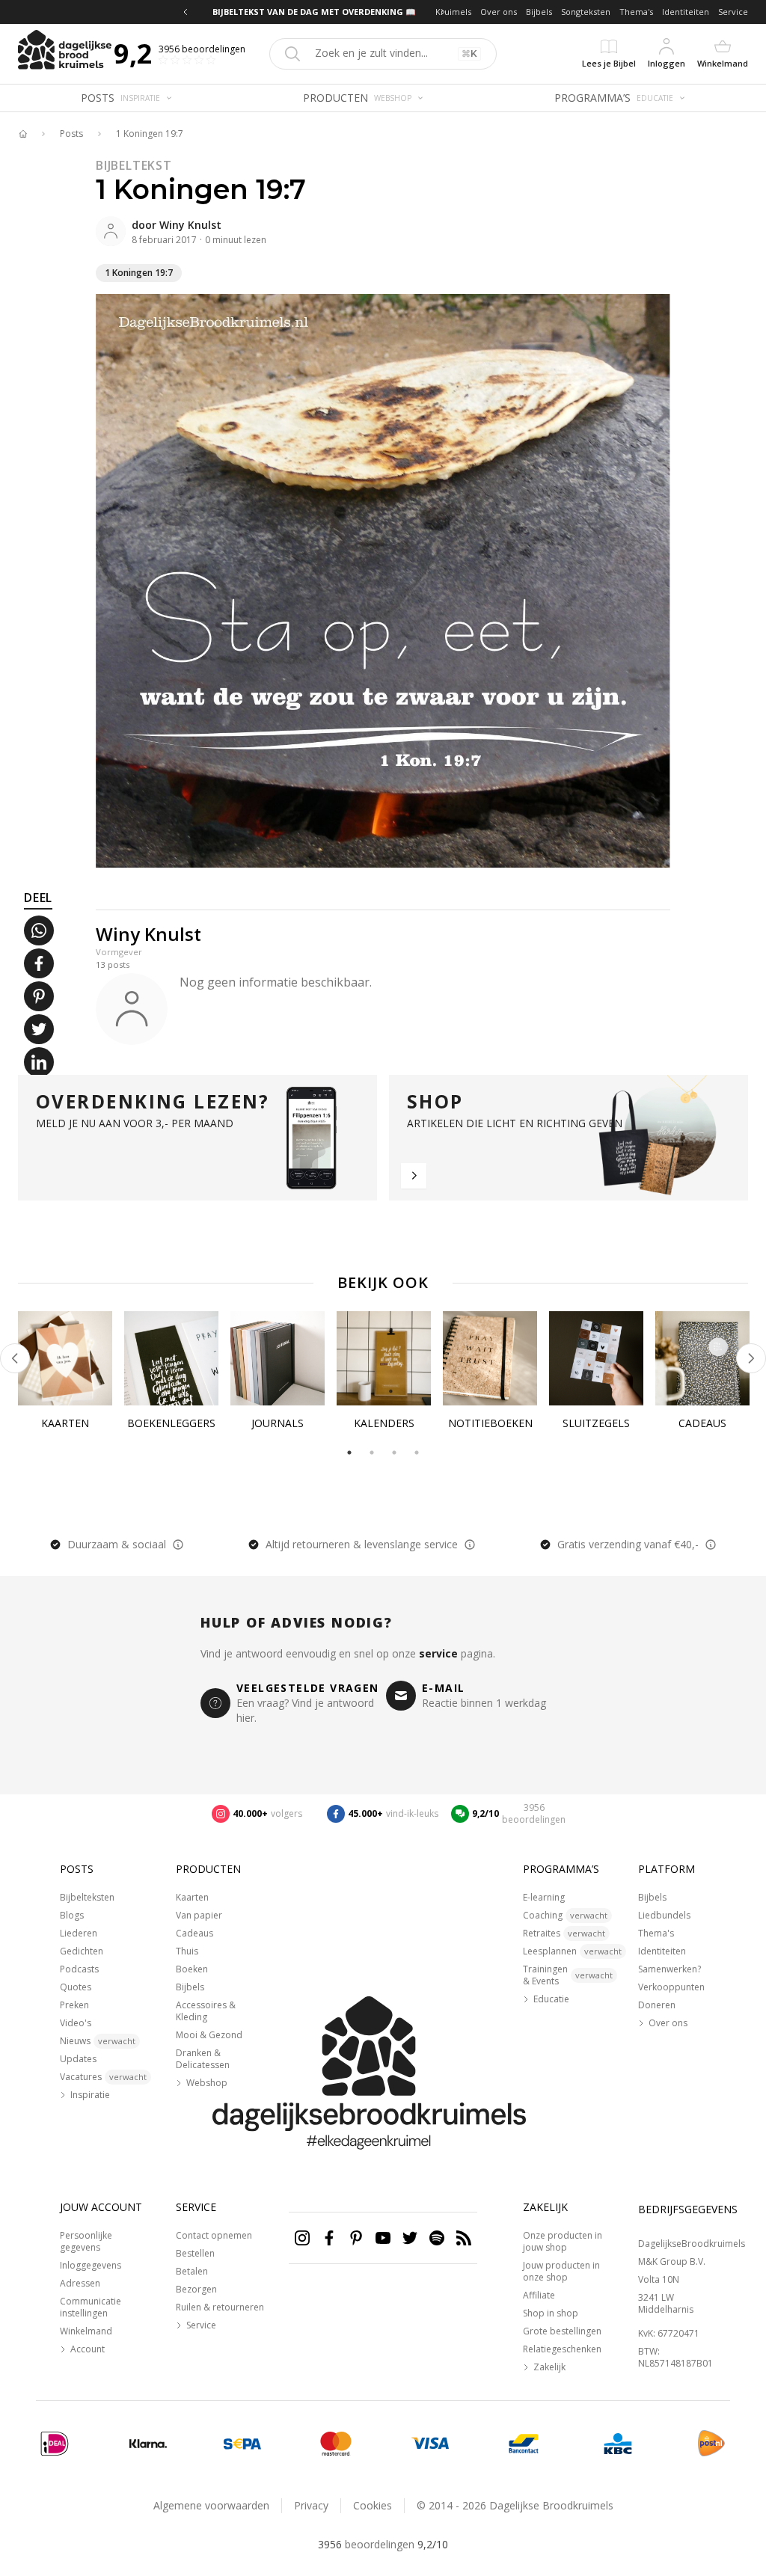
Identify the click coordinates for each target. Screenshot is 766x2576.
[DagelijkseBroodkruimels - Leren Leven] (22, 134)
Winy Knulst (190, 225)
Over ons (499, 12)
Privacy (311, 2505)
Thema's (636, 12)
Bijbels (539, 12)
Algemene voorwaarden (211, 2505)
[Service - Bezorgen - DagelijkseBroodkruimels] (711, 2444)
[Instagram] (302, 2238)
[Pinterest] (356, 2238)
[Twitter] (410, 2238)
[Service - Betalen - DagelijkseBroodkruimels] (55, 2444)
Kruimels (453, 12)
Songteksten (586, 12)
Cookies (373, 2505)
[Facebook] (329, 2238)
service (438, 1653)
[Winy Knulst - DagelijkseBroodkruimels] (111, 231)
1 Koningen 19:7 (150, 134)
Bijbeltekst (134, 165)
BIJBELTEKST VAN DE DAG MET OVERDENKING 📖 (314, 12)
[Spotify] (437, 2238)
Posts (71, 134)
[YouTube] (383, 2238)
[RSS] (464, 2238)
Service (733, 12)
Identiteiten (686, 12)
